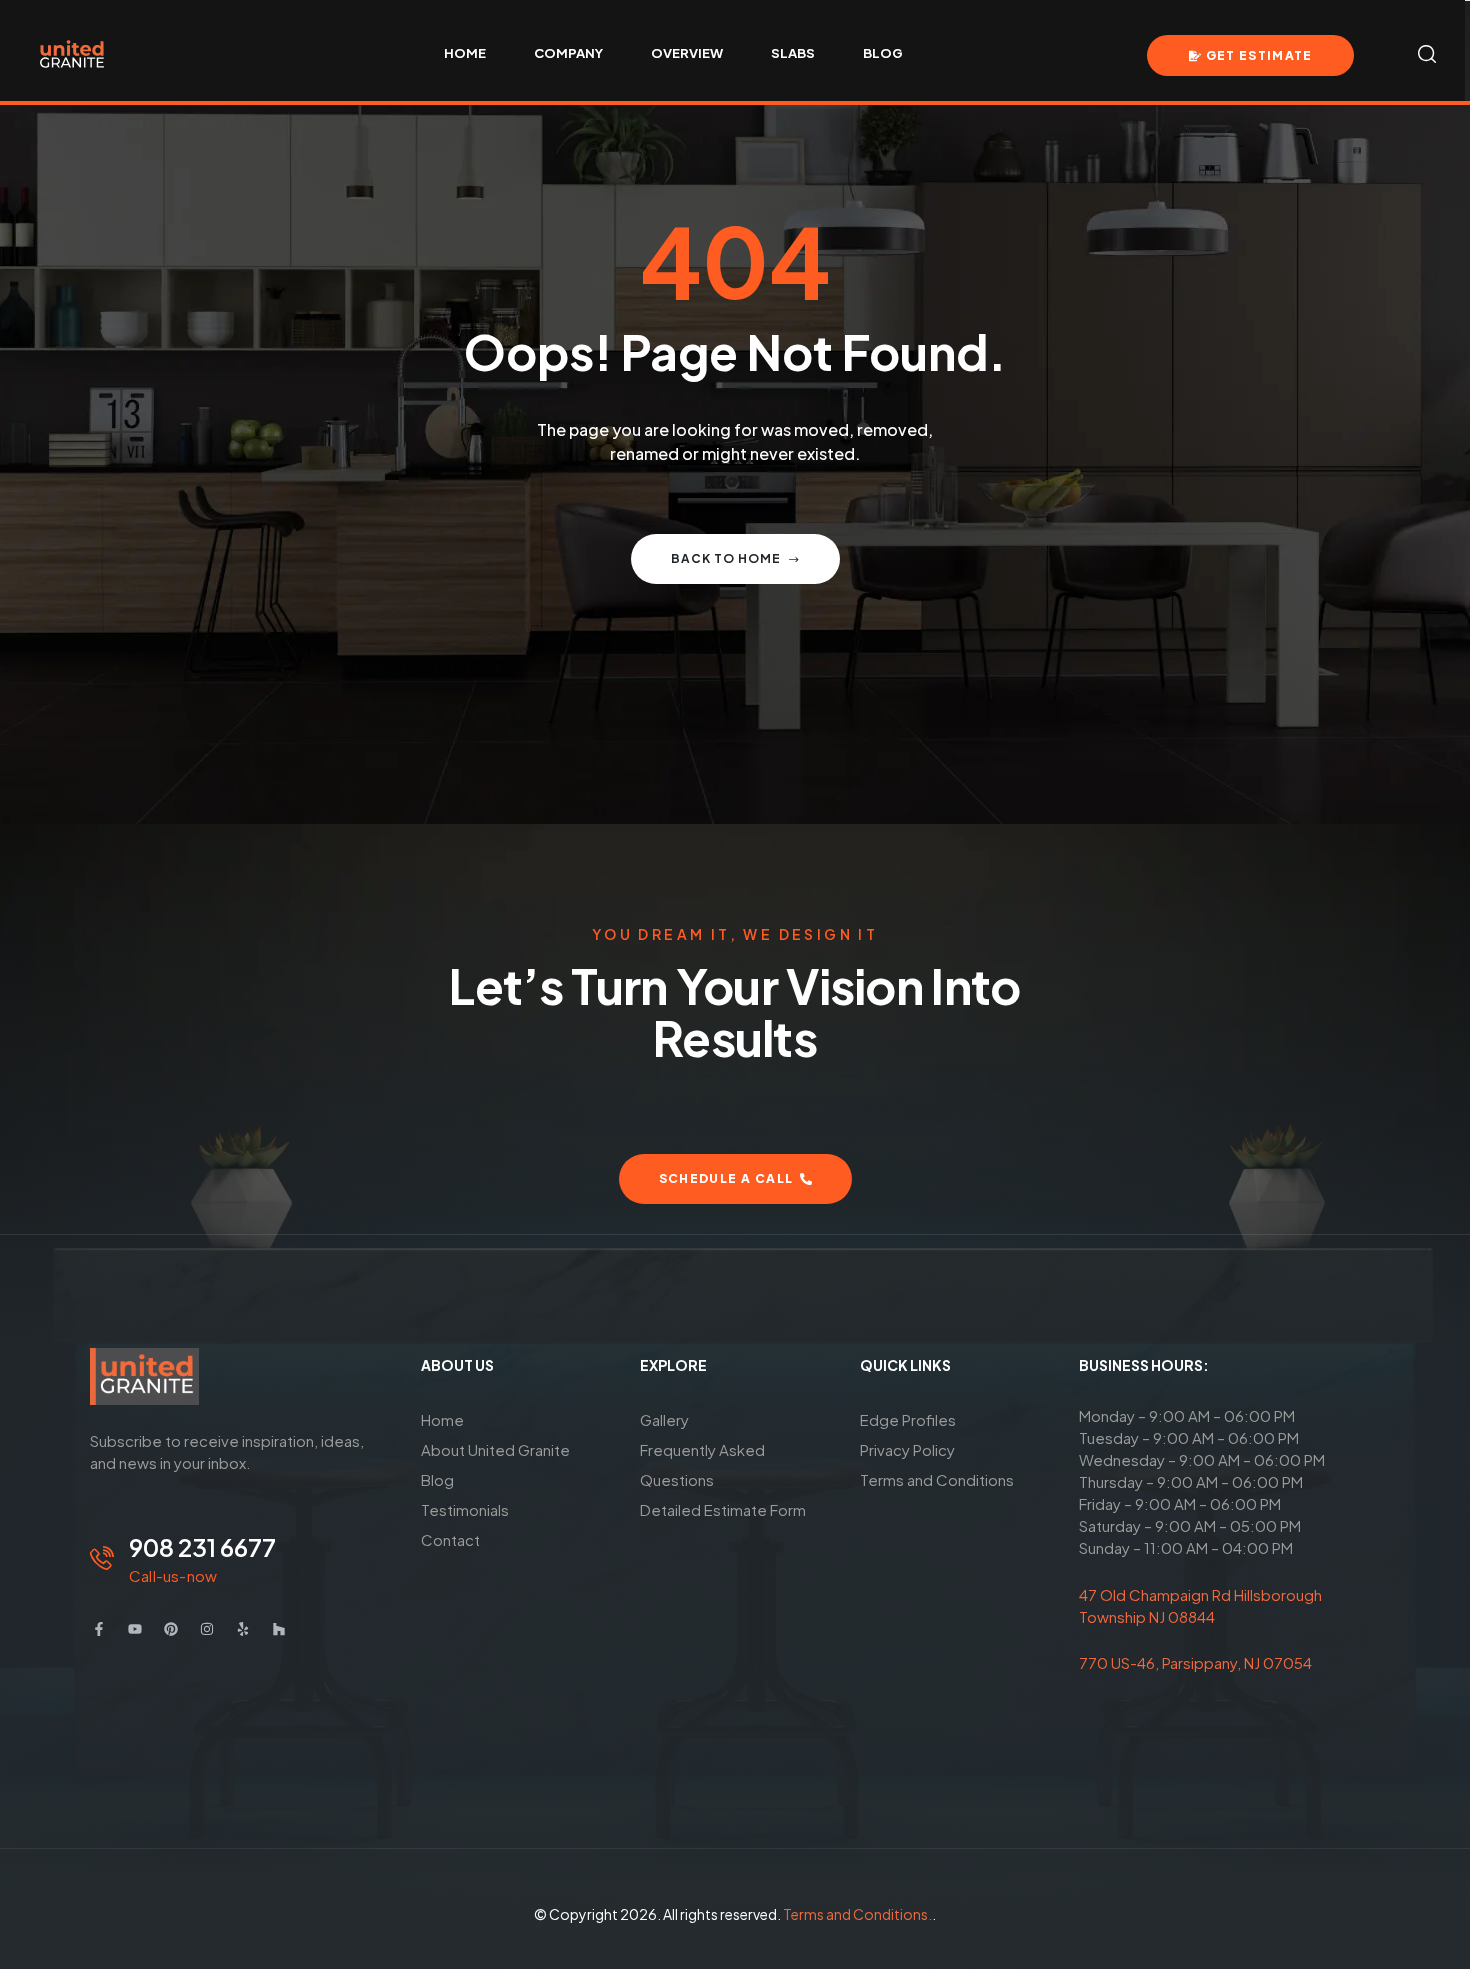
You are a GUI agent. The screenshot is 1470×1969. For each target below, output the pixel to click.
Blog (437, 1479)
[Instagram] (207, 1629)
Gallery (664, 1419)
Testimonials (465, 1509)
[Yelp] (243, 1629)
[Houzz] (279, 1629)
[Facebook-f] (99, 1629)
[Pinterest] (171, 1629)
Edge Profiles (908, 1419)
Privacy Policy (907, 1449)
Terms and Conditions (937, 1479)
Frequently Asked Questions (702, 1464)
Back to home (726, 558)
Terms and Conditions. (857, 1914)
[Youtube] (135, 1629)
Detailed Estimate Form (723, 1509)
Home (442, 1419)
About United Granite (495, 1449)
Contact (450, 1539)
